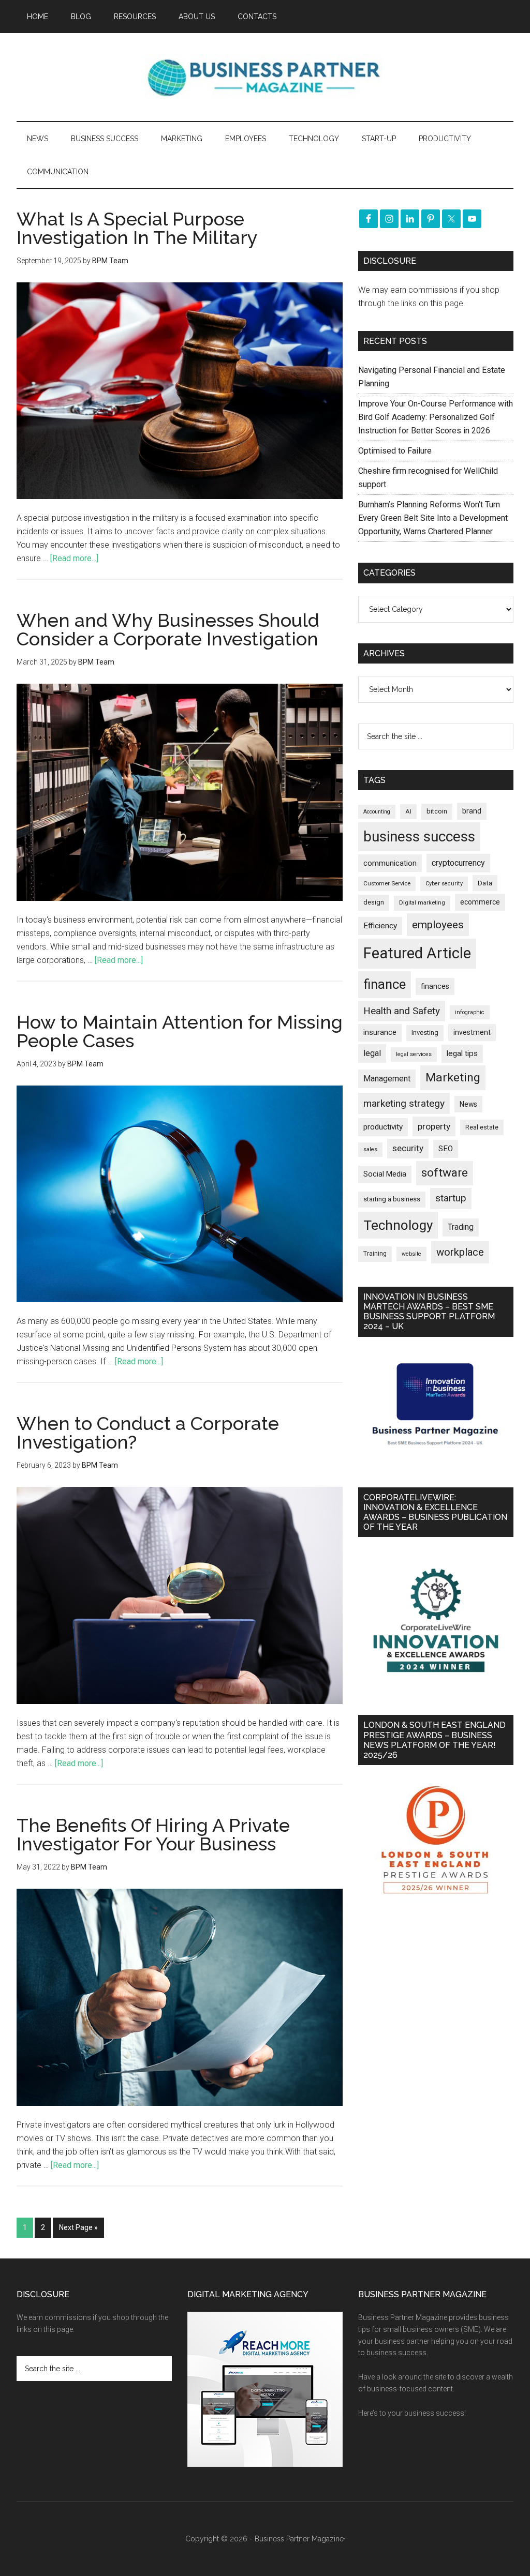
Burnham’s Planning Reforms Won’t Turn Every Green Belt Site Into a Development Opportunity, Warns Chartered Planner (433, 518)
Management (387, 1079)
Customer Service (387, 884)
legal (372, 1053)
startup (451, 1198)
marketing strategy (404, 1103)
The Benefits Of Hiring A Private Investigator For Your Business (153, 1834)
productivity (383, 1127)
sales (370, 1149)
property (434, 1126)
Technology (398, 1225)
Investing (425, 1033)
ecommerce (480, 902)
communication (390, 863)
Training (375, 1254)
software (445, 1173)
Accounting (377, 812)
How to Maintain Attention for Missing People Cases (180, 1031)
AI (408, 811)
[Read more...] (74, 558)
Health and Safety (402, 1011)
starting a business (392, 1199)
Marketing (453, 1078)
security (408, 1148)
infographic (470, 1012)
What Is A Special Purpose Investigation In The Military (137, 228)
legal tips (462, 1053)
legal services (414, 1054)
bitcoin (437, 811)
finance (385, 984)
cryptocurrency (458, 863)
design (374, 902)
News (468, 1104)
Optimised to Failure (395, 451)
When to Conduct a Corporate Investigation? (148, 1433)
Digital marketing (422, 903)
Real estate (482, 1127)
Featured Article (417, 953)
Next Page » (78, 2227)
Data (485, 883)
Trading (461, 1227)
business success (419, 837)
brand (472, 811)
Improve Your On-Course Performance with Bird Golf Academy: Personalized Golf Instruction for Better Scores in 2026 (436, 417)
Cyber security (444, 884)
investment (472, 1032)
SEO (446, 1149)
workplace (460, 1252)
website (411, 1254)
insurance (380, 1033)
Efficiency (380, 926)
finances (435, 986)
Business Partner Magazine (265, 77)
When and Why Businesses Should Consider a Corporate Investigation (168, 629)
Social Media (385, 1174)
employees (438, 924)
